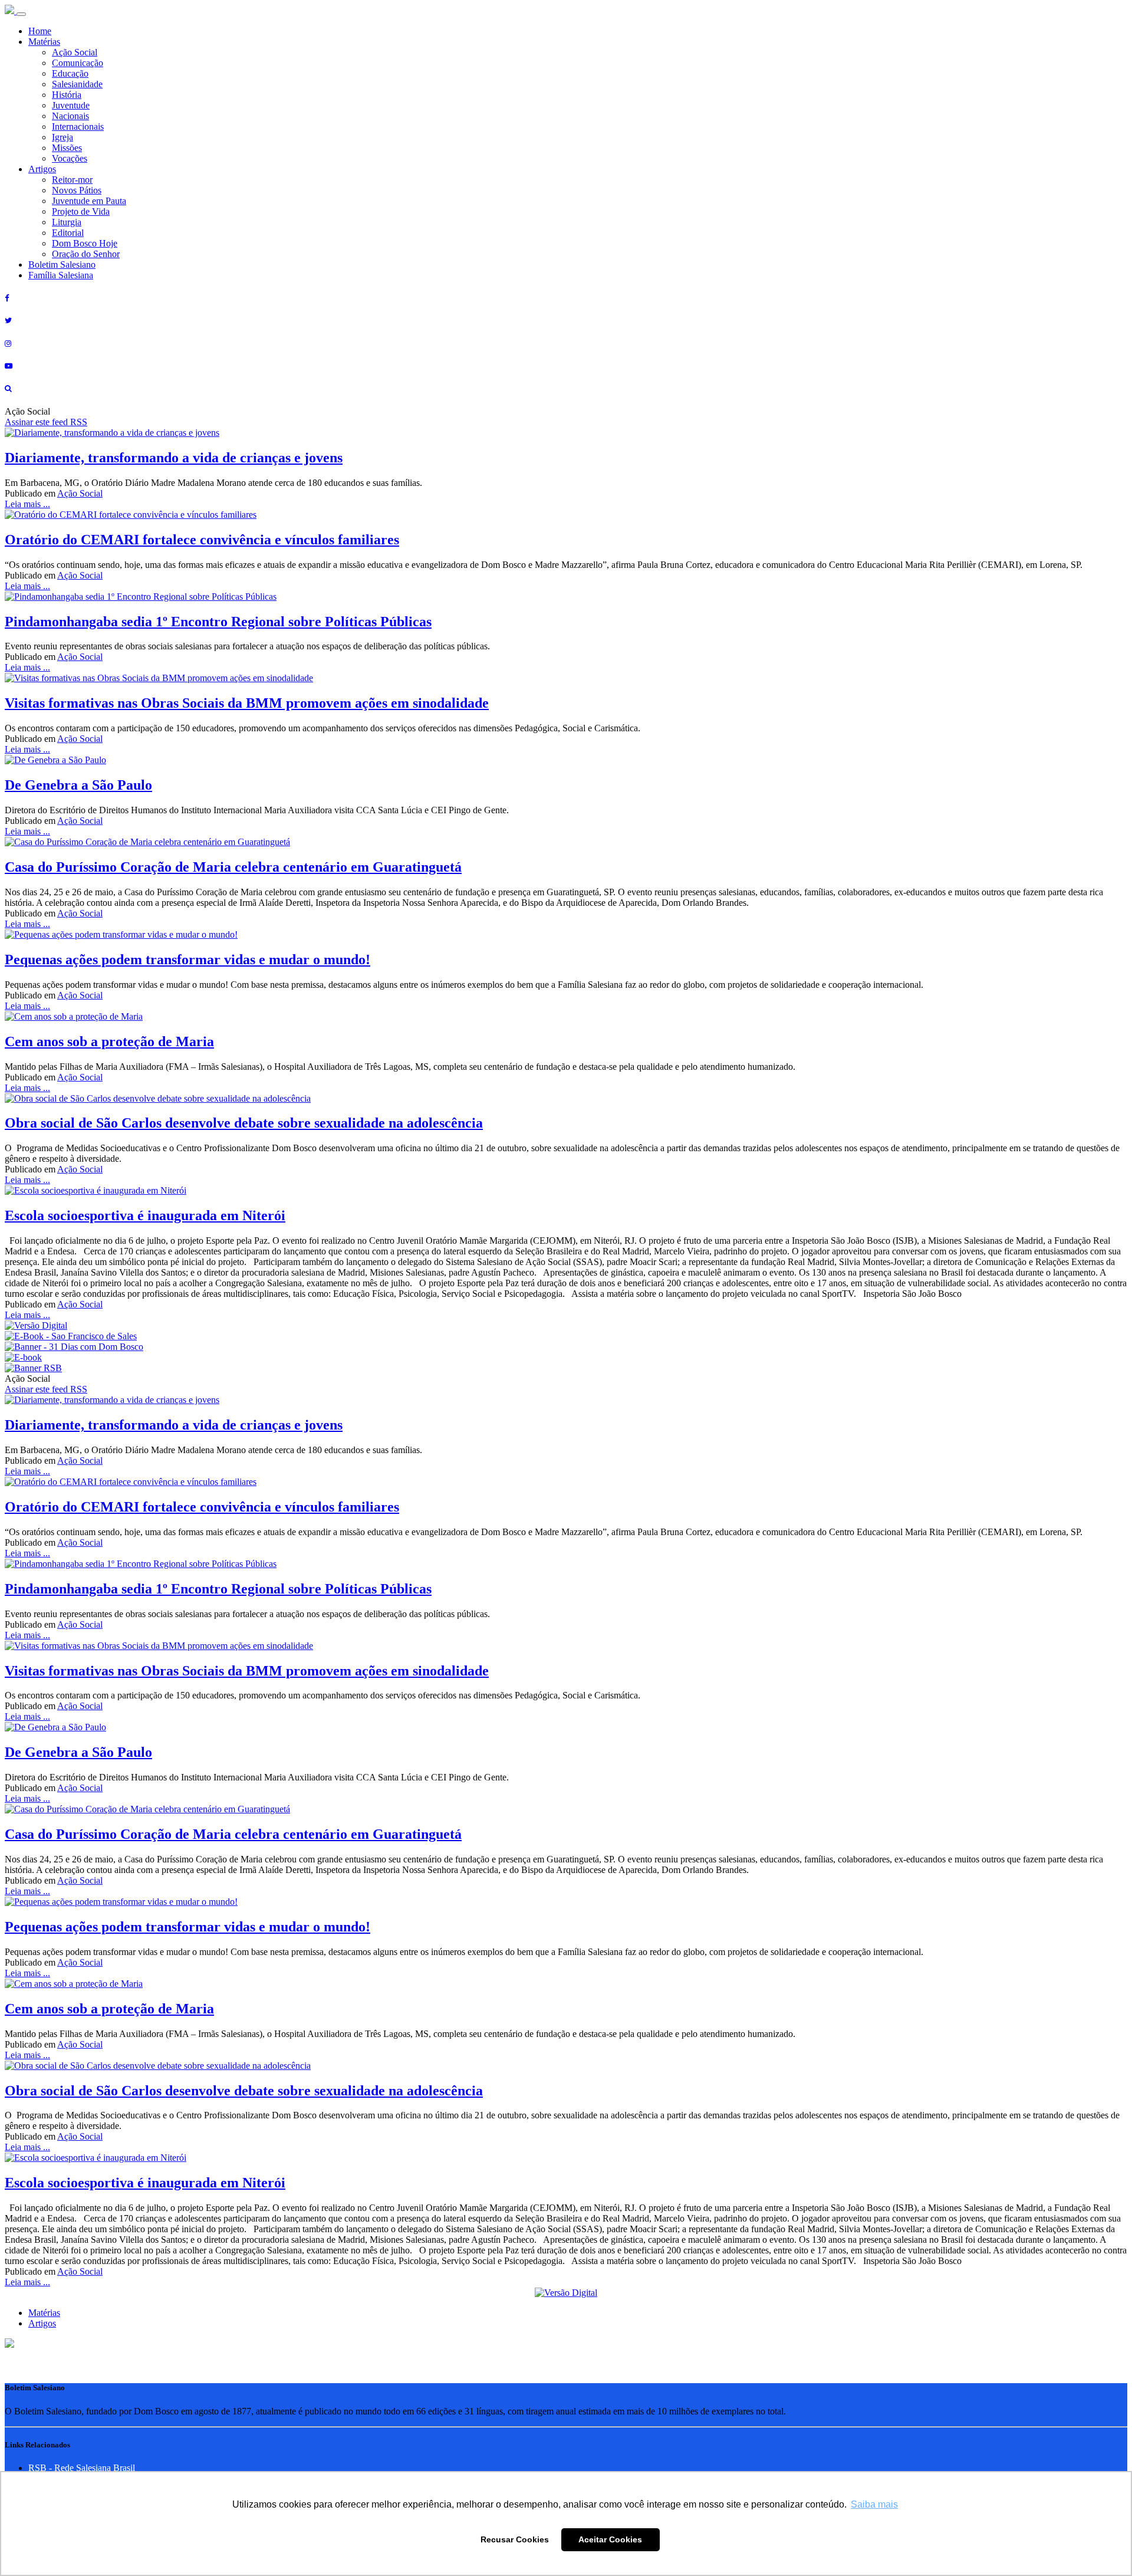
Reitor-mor (72, 180)
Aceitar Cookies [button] (610, 2539)
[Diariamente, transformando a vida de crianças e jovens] (112, 433)
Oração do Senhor (86, 254)
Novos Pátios (77, 190)
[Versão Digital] (36, 1325)
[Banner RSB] (33, 1368)
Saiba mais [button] (874, 2504)
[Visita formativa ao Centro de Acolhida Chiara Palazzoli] (159, 678)
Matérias (44, 42)
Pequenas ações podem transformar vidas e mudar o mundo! (187, 960)
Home (40, 31)
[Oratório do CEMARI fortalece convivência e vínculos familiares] (131, 515)
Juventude (71, 105)
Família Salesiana (61, 275)
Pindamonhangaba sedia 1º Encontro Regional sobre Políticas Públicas (218, 622)
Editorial (68, 233)
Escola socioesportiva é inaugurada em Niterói (145, 1215)
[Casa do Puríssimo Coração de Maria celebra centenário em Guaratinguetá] (147, 842)
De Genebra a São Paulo (78, 785)
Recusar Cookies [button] (515, 2539)
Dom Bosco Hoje (85, 243)
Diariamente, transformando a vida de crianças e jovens (174, 458)
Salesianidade (77, 84)
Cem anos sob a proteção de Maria (109, 1041)
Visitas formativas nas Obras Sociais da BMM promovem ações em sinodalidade (247, 703)
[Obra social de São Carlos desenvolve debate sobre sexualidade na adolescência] (158, 1098)
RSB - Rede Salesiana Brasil (82, 2468)
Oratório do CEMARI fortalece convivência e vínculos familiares (202, 540)
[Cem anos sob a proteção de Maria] (74, 1016)
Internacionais (78, 126)
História (67, 95)
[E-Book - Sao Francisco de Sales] (71, 1336)
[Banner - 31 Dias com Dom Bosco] (74, 1347)
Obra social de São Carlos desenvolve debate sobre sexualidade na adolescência (244, 1123)
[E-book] (23, 1357)
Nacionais (70, 116)
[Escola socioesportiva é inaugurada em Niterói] (96, 1190)
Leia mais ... (27, 504)
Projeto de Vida (81, 211)
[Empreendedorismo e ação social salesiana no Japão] (121, 934)
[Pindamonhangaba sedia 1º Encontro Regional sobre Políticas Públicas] (141, 597)
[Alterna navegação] (21, 14)
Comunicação (78, 63)
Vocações (70, 158)
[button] (9, 2345)
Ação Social (75, 52)
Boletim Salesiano (62, 264)
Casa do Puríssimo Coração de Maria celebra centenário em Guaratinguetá (233, 867)
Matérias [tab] (44, 2313)
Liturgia (67, 222)
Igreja (62, 137)
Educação (70, 73)
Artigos (42, 169)
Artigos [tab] (42, 2323)
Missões (67, 148)
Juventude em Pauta (89, 201)
